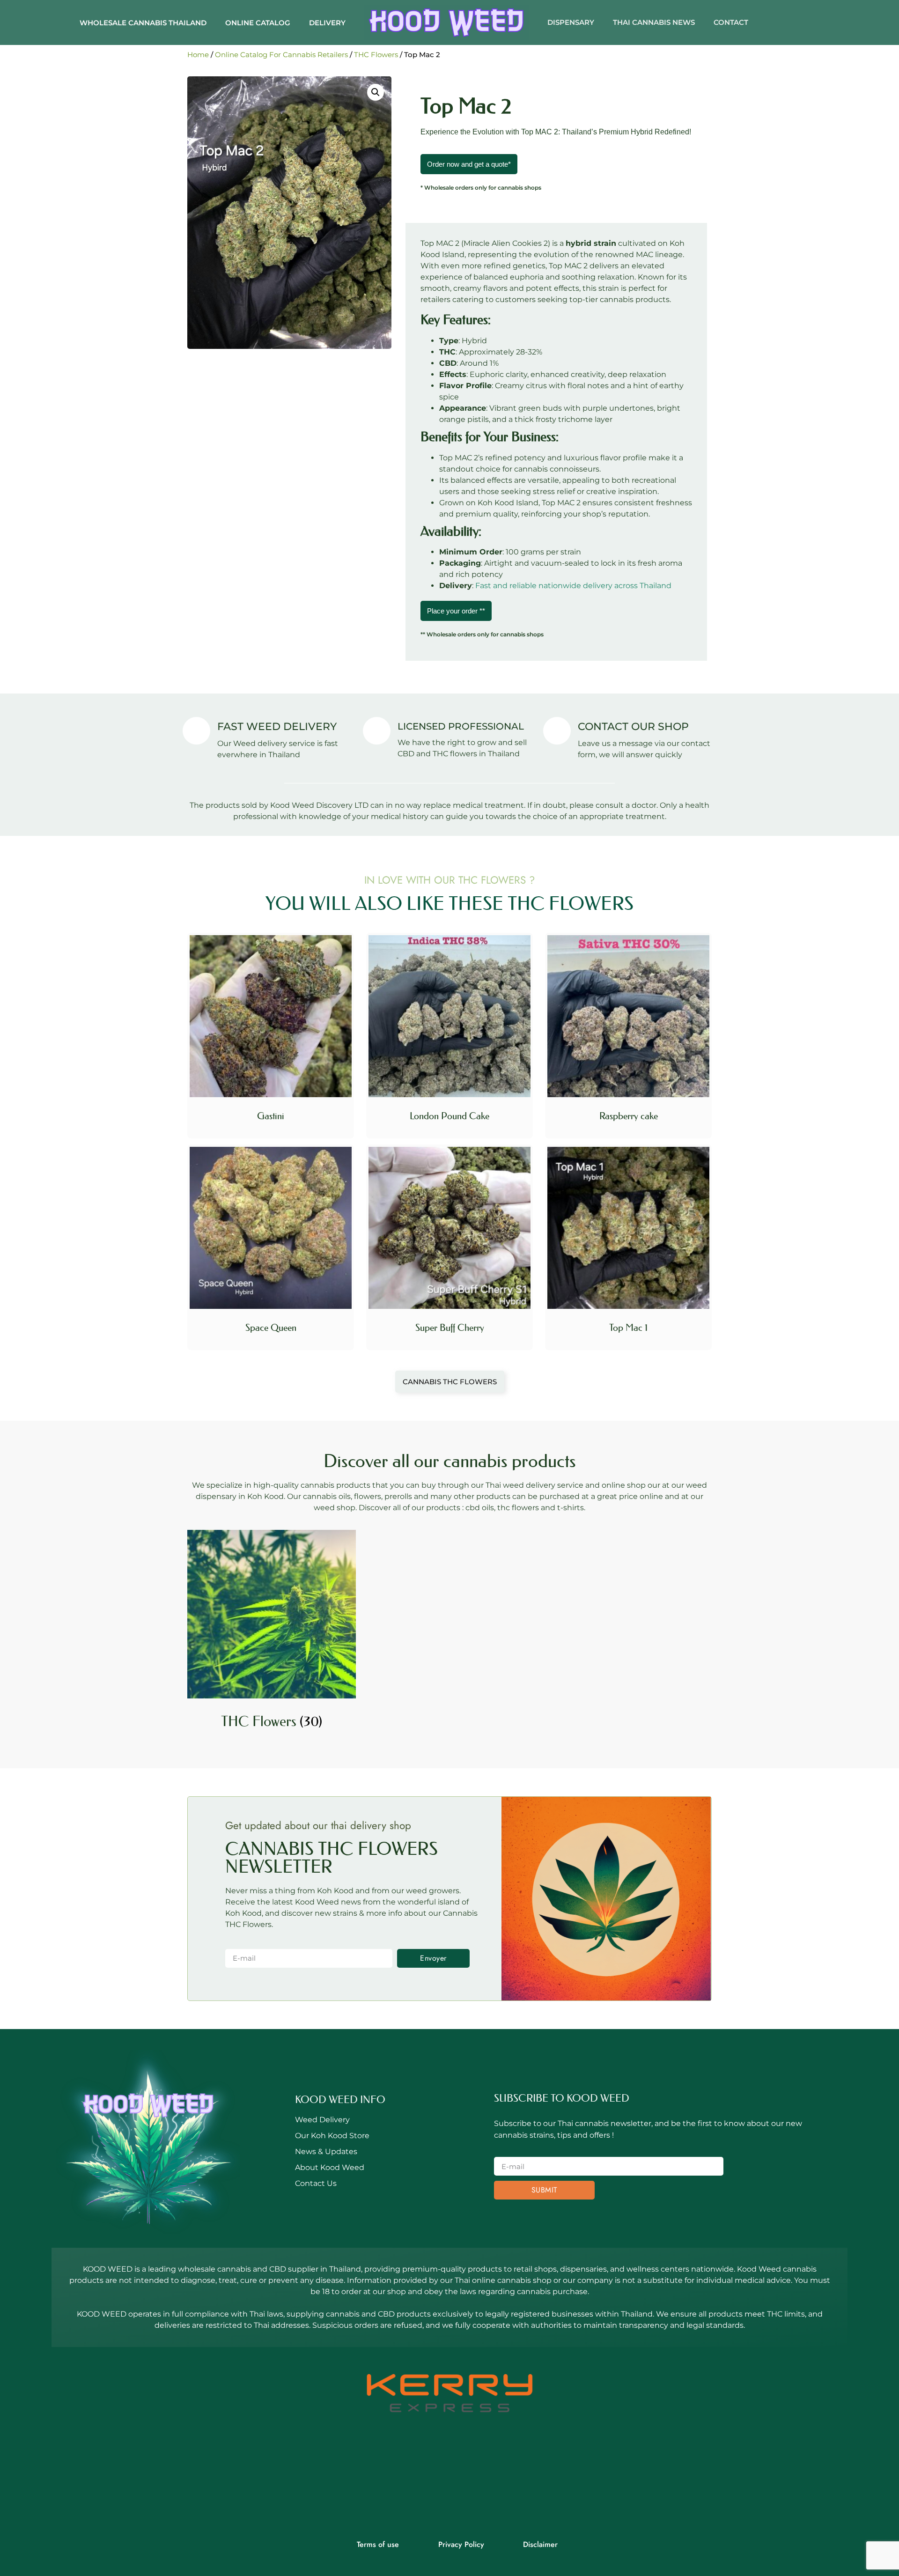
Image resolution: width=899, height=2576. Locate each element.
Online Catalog (258, 23)
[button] (376, 92)
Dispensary (571, 22)
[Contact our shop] (557, 731)
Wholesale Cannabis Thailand (143, 23)
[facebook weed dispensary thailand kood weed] (424, 2477)
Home (198, 55)
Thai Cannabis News (654, 22)
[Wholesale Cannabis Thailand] (446, 22)
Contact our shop (633, 727)
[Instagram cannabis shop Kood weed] (475, 2477)
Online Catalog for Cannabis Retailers (281, 55)
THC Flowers (376, 55)
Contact (731, 22)
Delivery (327, 23)
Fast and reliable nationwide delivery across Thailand (573, 586)
